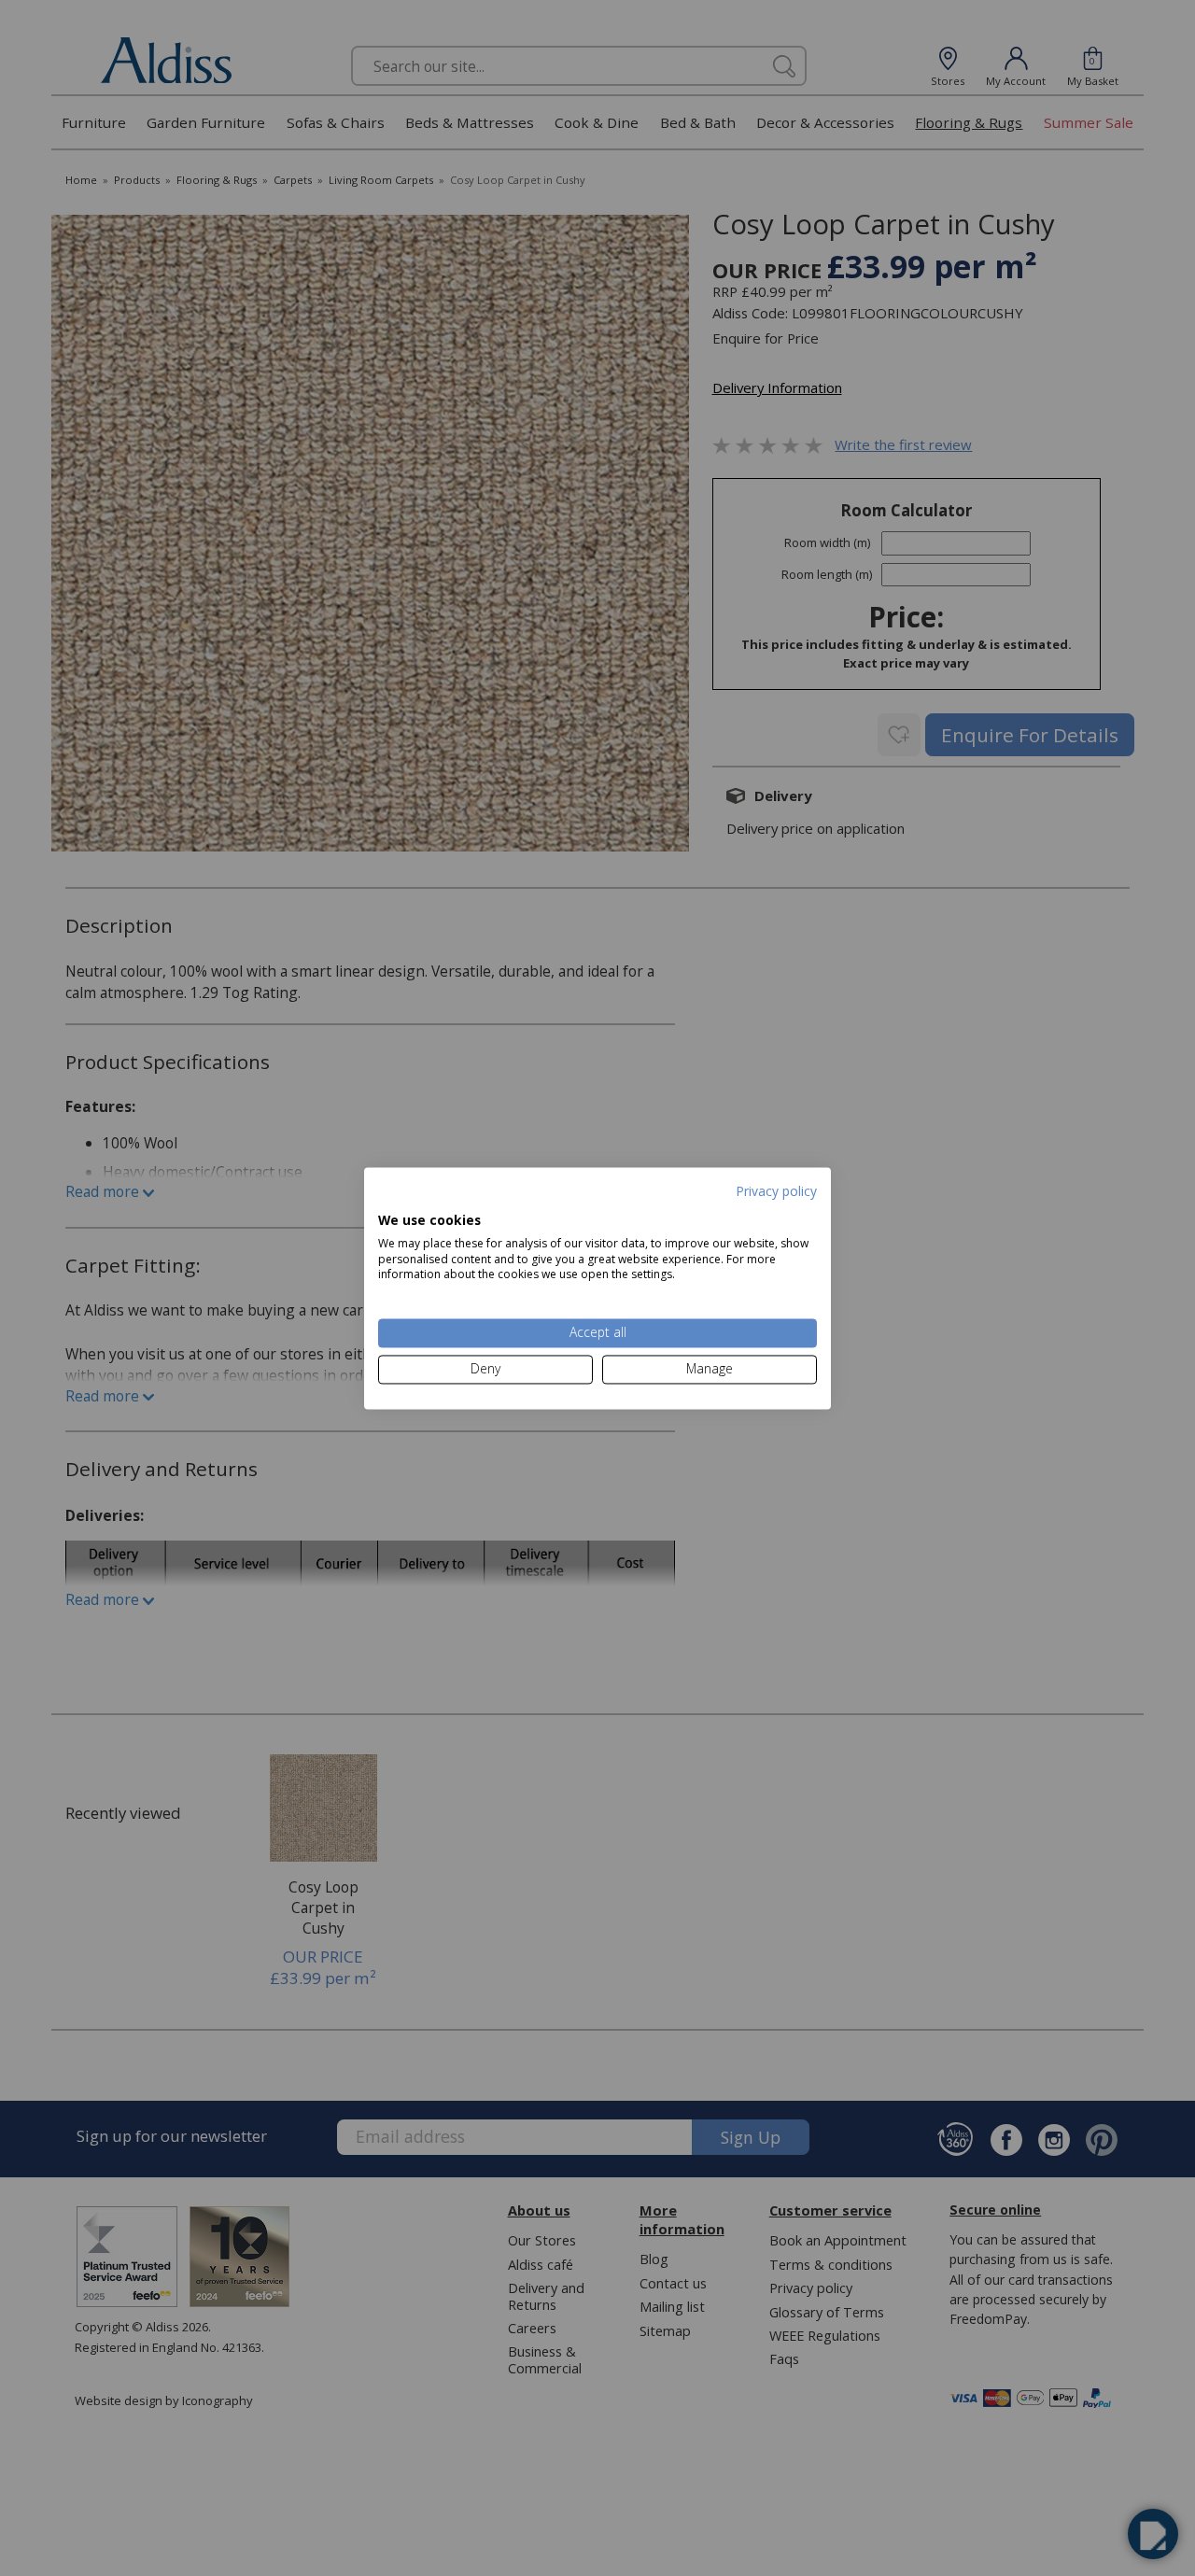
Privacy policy (776, 1191)
